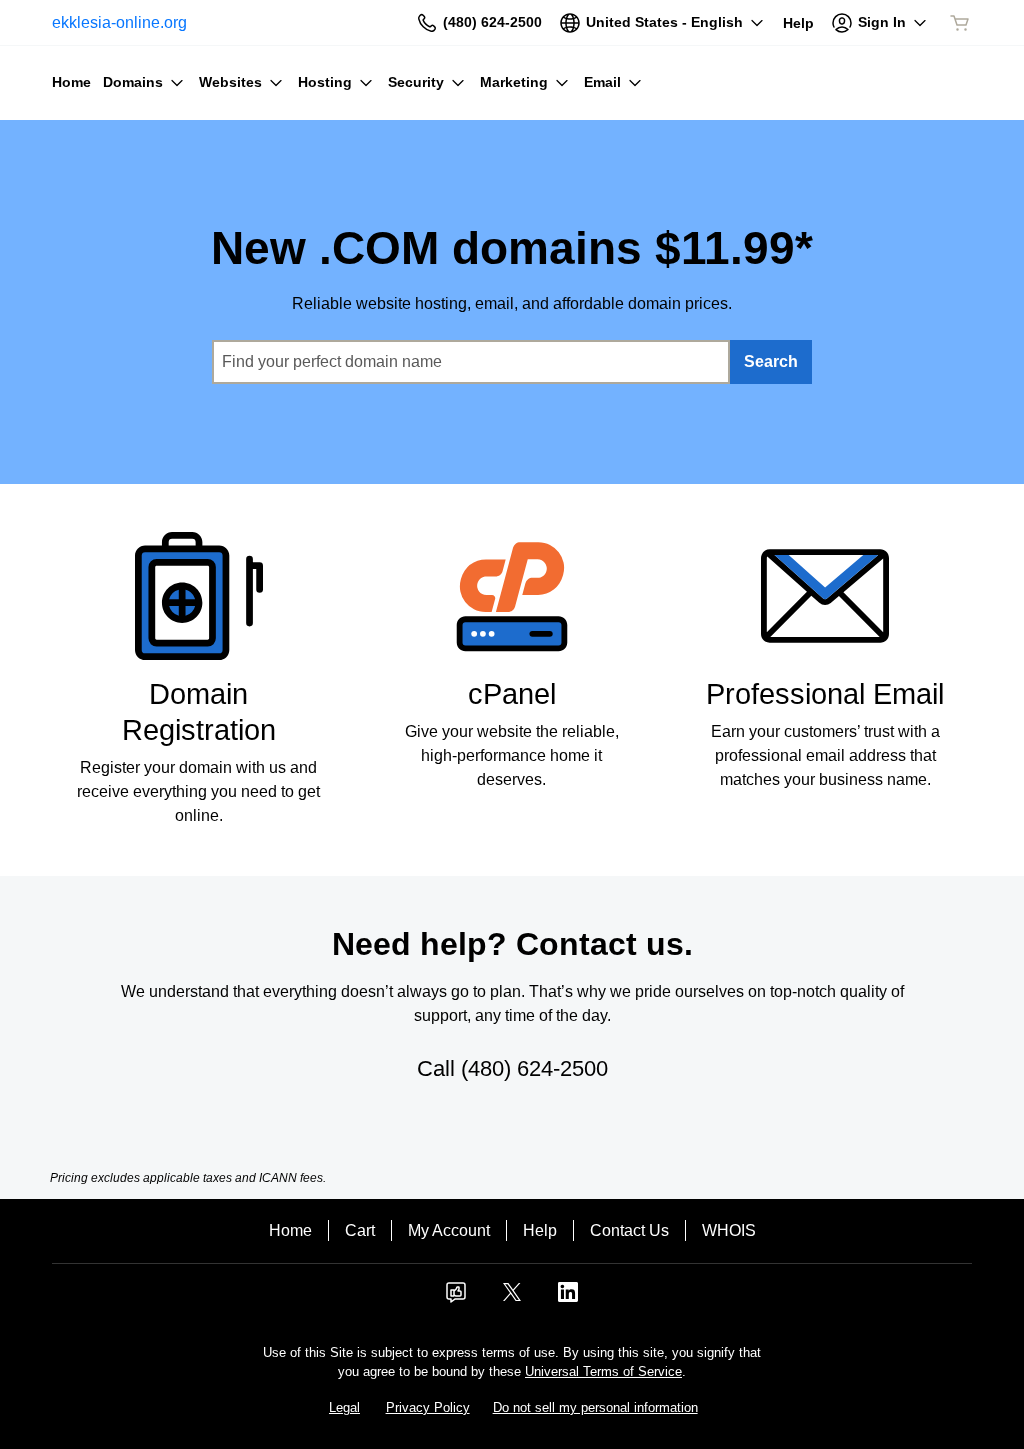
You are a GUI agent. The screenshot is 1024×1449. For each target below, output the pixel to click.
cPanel (512, 694)
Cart (360, 1230)
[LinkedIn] (568, 1298)
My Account (449, 1230)
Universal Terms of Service (603, 1371)
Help (540, 1230)
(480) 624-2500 (534, 1068)
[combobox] (471, 362)
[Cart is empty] (960, 23)
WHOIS (729, 1230)
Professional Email (825, 694)
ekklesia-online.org (119, 22)
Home (290, 1230)
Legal (344, 1407)
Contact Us (629, 1230)
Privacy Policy (428, 1407)
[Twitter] (512, 1298)
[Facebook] (456, 1298)
